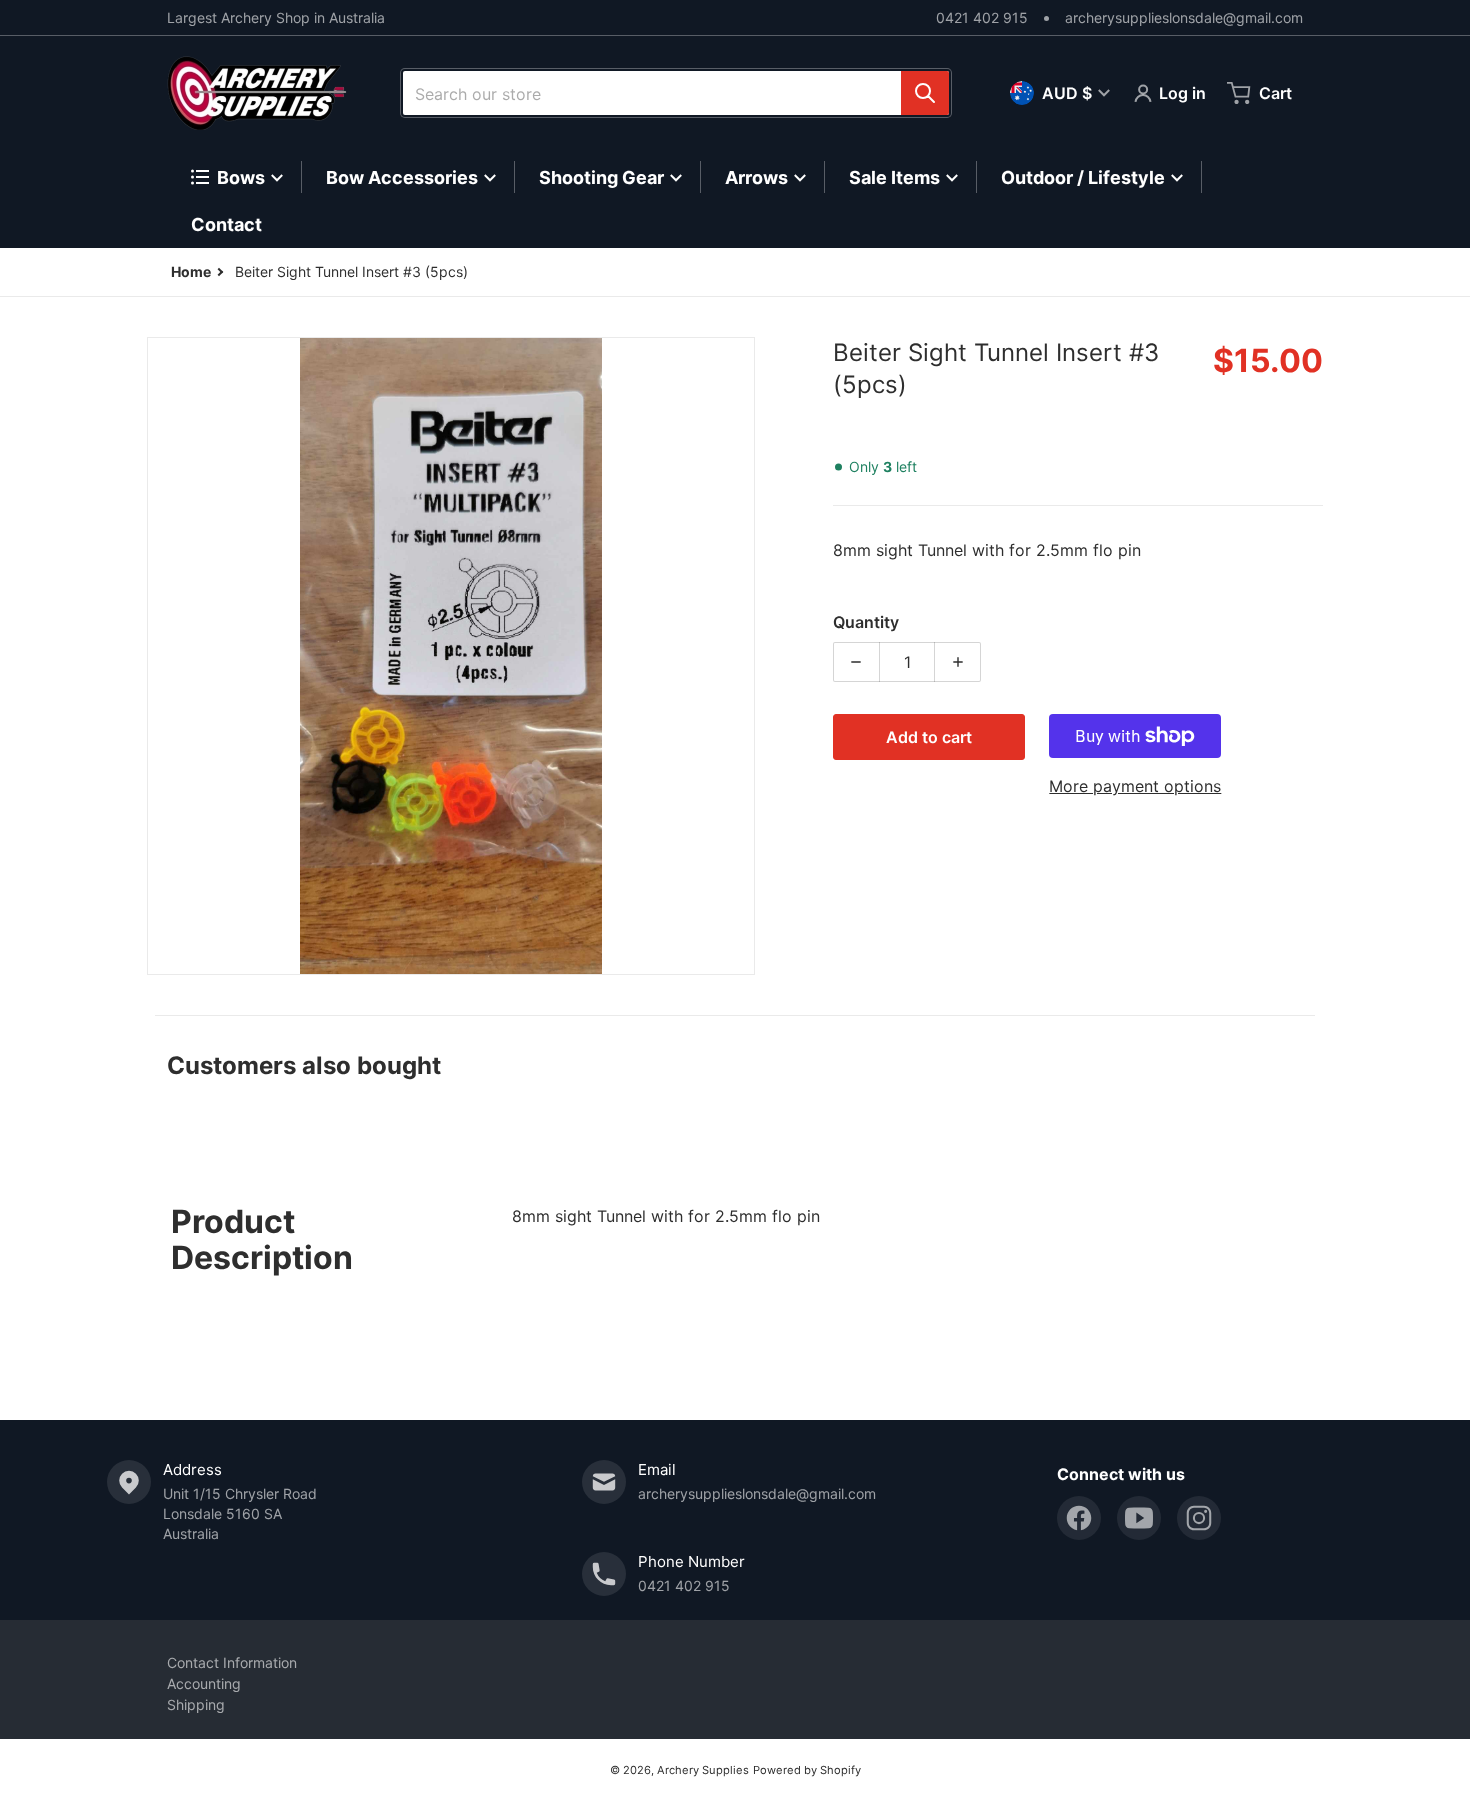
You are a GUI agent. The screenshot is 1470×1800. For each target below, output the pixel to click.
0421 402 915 (982, 17)
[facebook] (1079, 1518)
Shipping (196, 1704)
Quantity (866, 622)
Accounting (204, 1683)
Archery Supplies (703, 1770)
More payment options (1135, 786)
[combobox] (676, 93)
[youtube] (1139, 1518)
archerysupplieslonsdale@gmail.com (1184, 17)
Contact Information (232, 1662)
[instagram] (1199, 1518)
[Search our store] (925, 93)
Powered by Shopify (807, 1770)
